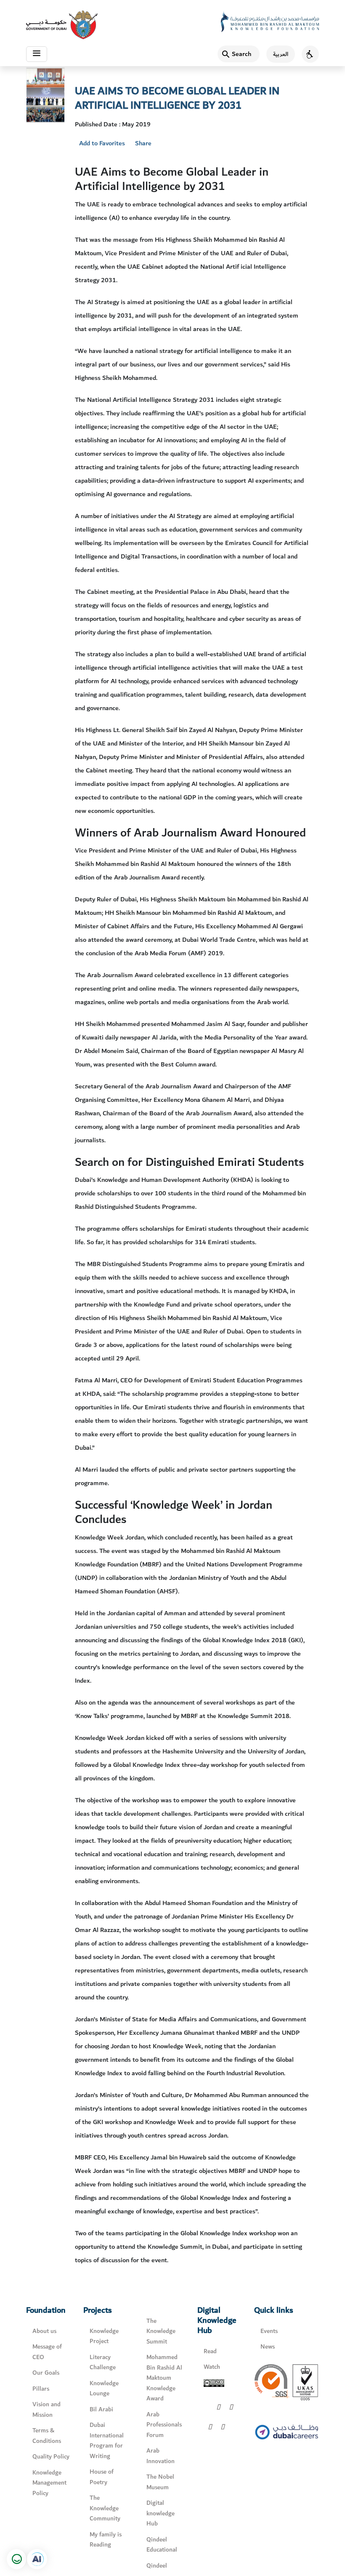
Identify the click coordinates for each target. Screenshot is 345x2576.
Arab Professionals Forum (164, 2425)
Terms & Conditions (47, 2436)
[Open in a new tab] (37, 2559)
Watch (212, 2367)
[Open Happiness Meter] (17, 2559)
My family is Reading (106, 2540)
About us (44, 2331)
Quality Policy (51, 2457)
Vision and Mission (46, 2410)
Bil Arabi (101, 2409)
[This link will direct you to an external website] (62, 25)
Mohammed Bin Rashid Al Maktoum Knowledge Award (164, 2378)
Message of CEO (47, 2352)
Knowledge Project (104, 2336)
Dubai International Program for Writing (107, 2441)
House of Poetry (102, 2477)
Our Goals (46, 2373)
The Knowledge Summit (161, 2331)
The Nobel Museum (160, 2482)
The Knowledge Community (105, 2508)
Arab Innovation (161, 2456)
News (268, 2347)
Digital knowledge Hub (161, 2513)
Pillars (41, 2389)
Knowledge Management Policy (49, 2483)
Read (210, 2351)
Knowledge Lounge (104, 2389)
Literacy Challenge (103, 2362)
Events (269, 2331)
